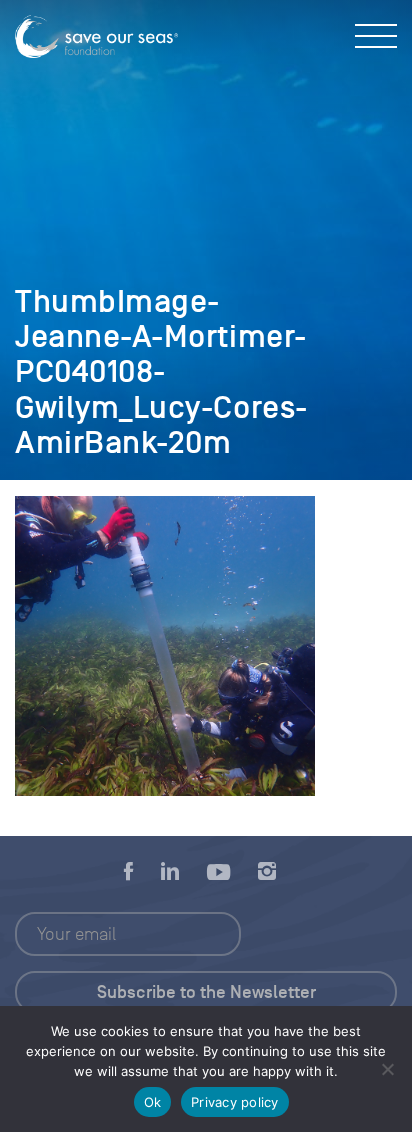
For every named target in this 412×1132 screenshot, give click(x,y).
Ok (153, 1102)
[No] (387, 1069)
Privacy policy (235, 1102)
